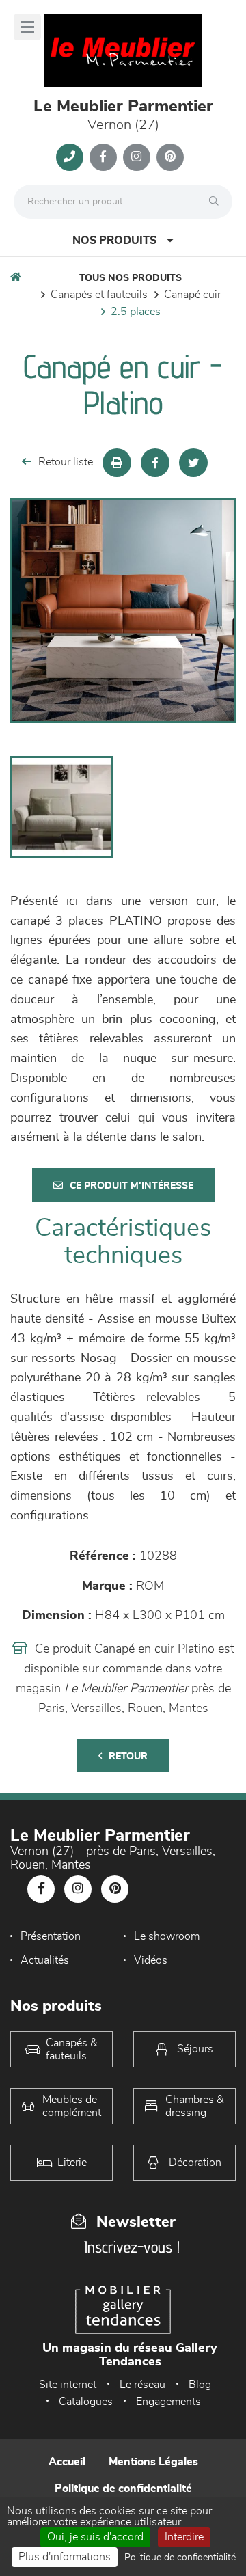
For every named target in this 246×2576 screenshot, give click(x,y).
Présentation (51, 1936)
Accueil (67, 2462)
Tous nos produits (131, 278)
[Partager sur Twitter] (193, 463)
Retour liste (66, 462)
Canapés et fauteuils (99, 295)
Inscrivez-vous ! (132, 2247)
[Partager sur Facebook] (155, 463)
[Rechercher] (217, 202)
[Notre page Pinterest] (170, 157)
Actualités (45, 1960)
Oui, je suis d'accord (95, 2537)
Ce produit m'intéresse (132, 1186)
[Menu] (27, 27)
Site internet (68, 2385)
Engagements (168, 2402)
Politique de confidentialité (123, 2489)
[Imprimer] (117, 463)
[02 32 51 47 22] (70, 157)
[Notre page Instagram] (137, 157)
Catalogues (86, 2402)
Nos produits (114, 241)
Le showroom (167, 1936)
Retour (128, 1757)
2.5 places (136, 312)
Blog (200, 2385)
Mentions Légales (153, 2462)
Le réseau (142, 2385)
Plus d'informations (65, 2557)
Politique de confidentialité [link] (180, 2558)
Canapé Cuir (192, 295)
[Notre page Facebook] (103, 157)
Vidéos (151, 1960)
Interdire (184, 2537)
